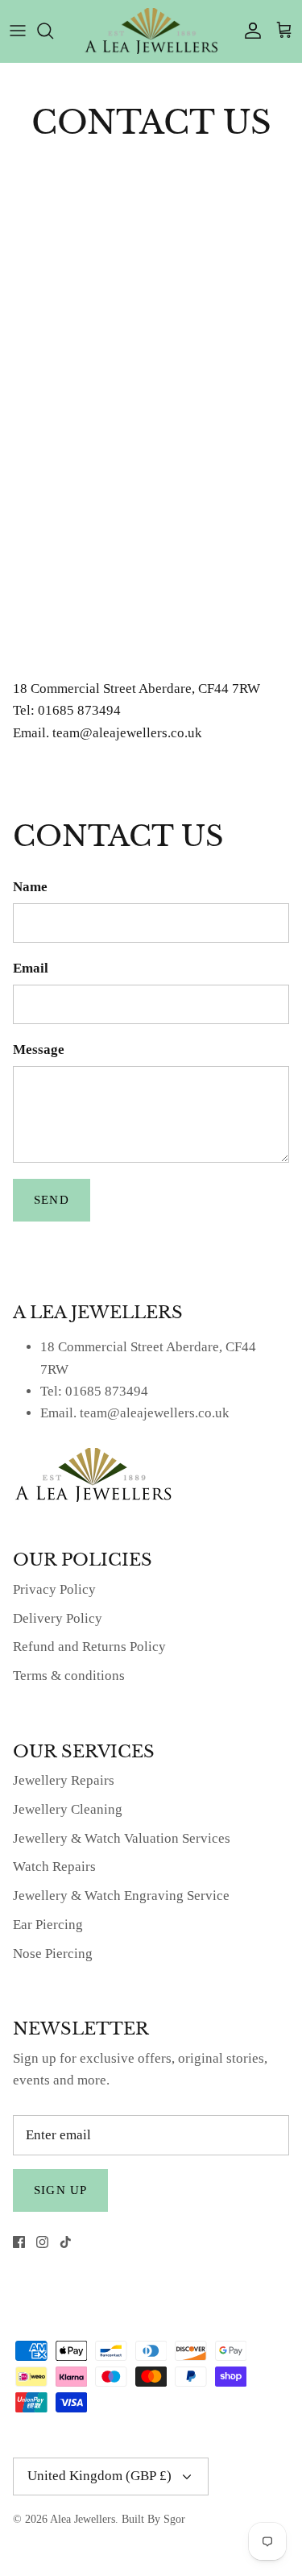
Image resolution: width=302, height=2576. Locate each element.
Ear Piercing (48, 1925)
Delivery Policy (58, 1618)
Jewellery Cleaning (68, 1809)
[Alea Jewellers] (151, 31)
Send (52, 1200)
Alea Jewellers (83, 2519)
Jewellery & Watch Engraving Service (121, 1896)
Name (30, 887)
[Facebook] (19, 2242)
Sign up (60, 2190)
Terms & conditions (69, 1676)
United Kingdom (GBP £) (99, 2476)
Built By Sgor (153, 2519)
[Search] (53, 31)
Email (31, 968)
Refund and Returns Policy (89, 1647)
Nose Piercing (53, 1954)
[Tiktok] (66, 2242)
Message (39, 1049)
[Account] (249, 31)
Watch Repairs (54, 1867)
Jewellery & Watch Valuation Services (122, 1838)
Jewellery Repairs (64, 1780)
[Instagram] (42, 2242)
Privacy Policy (54, 1589)
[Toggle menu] (18, 31)
